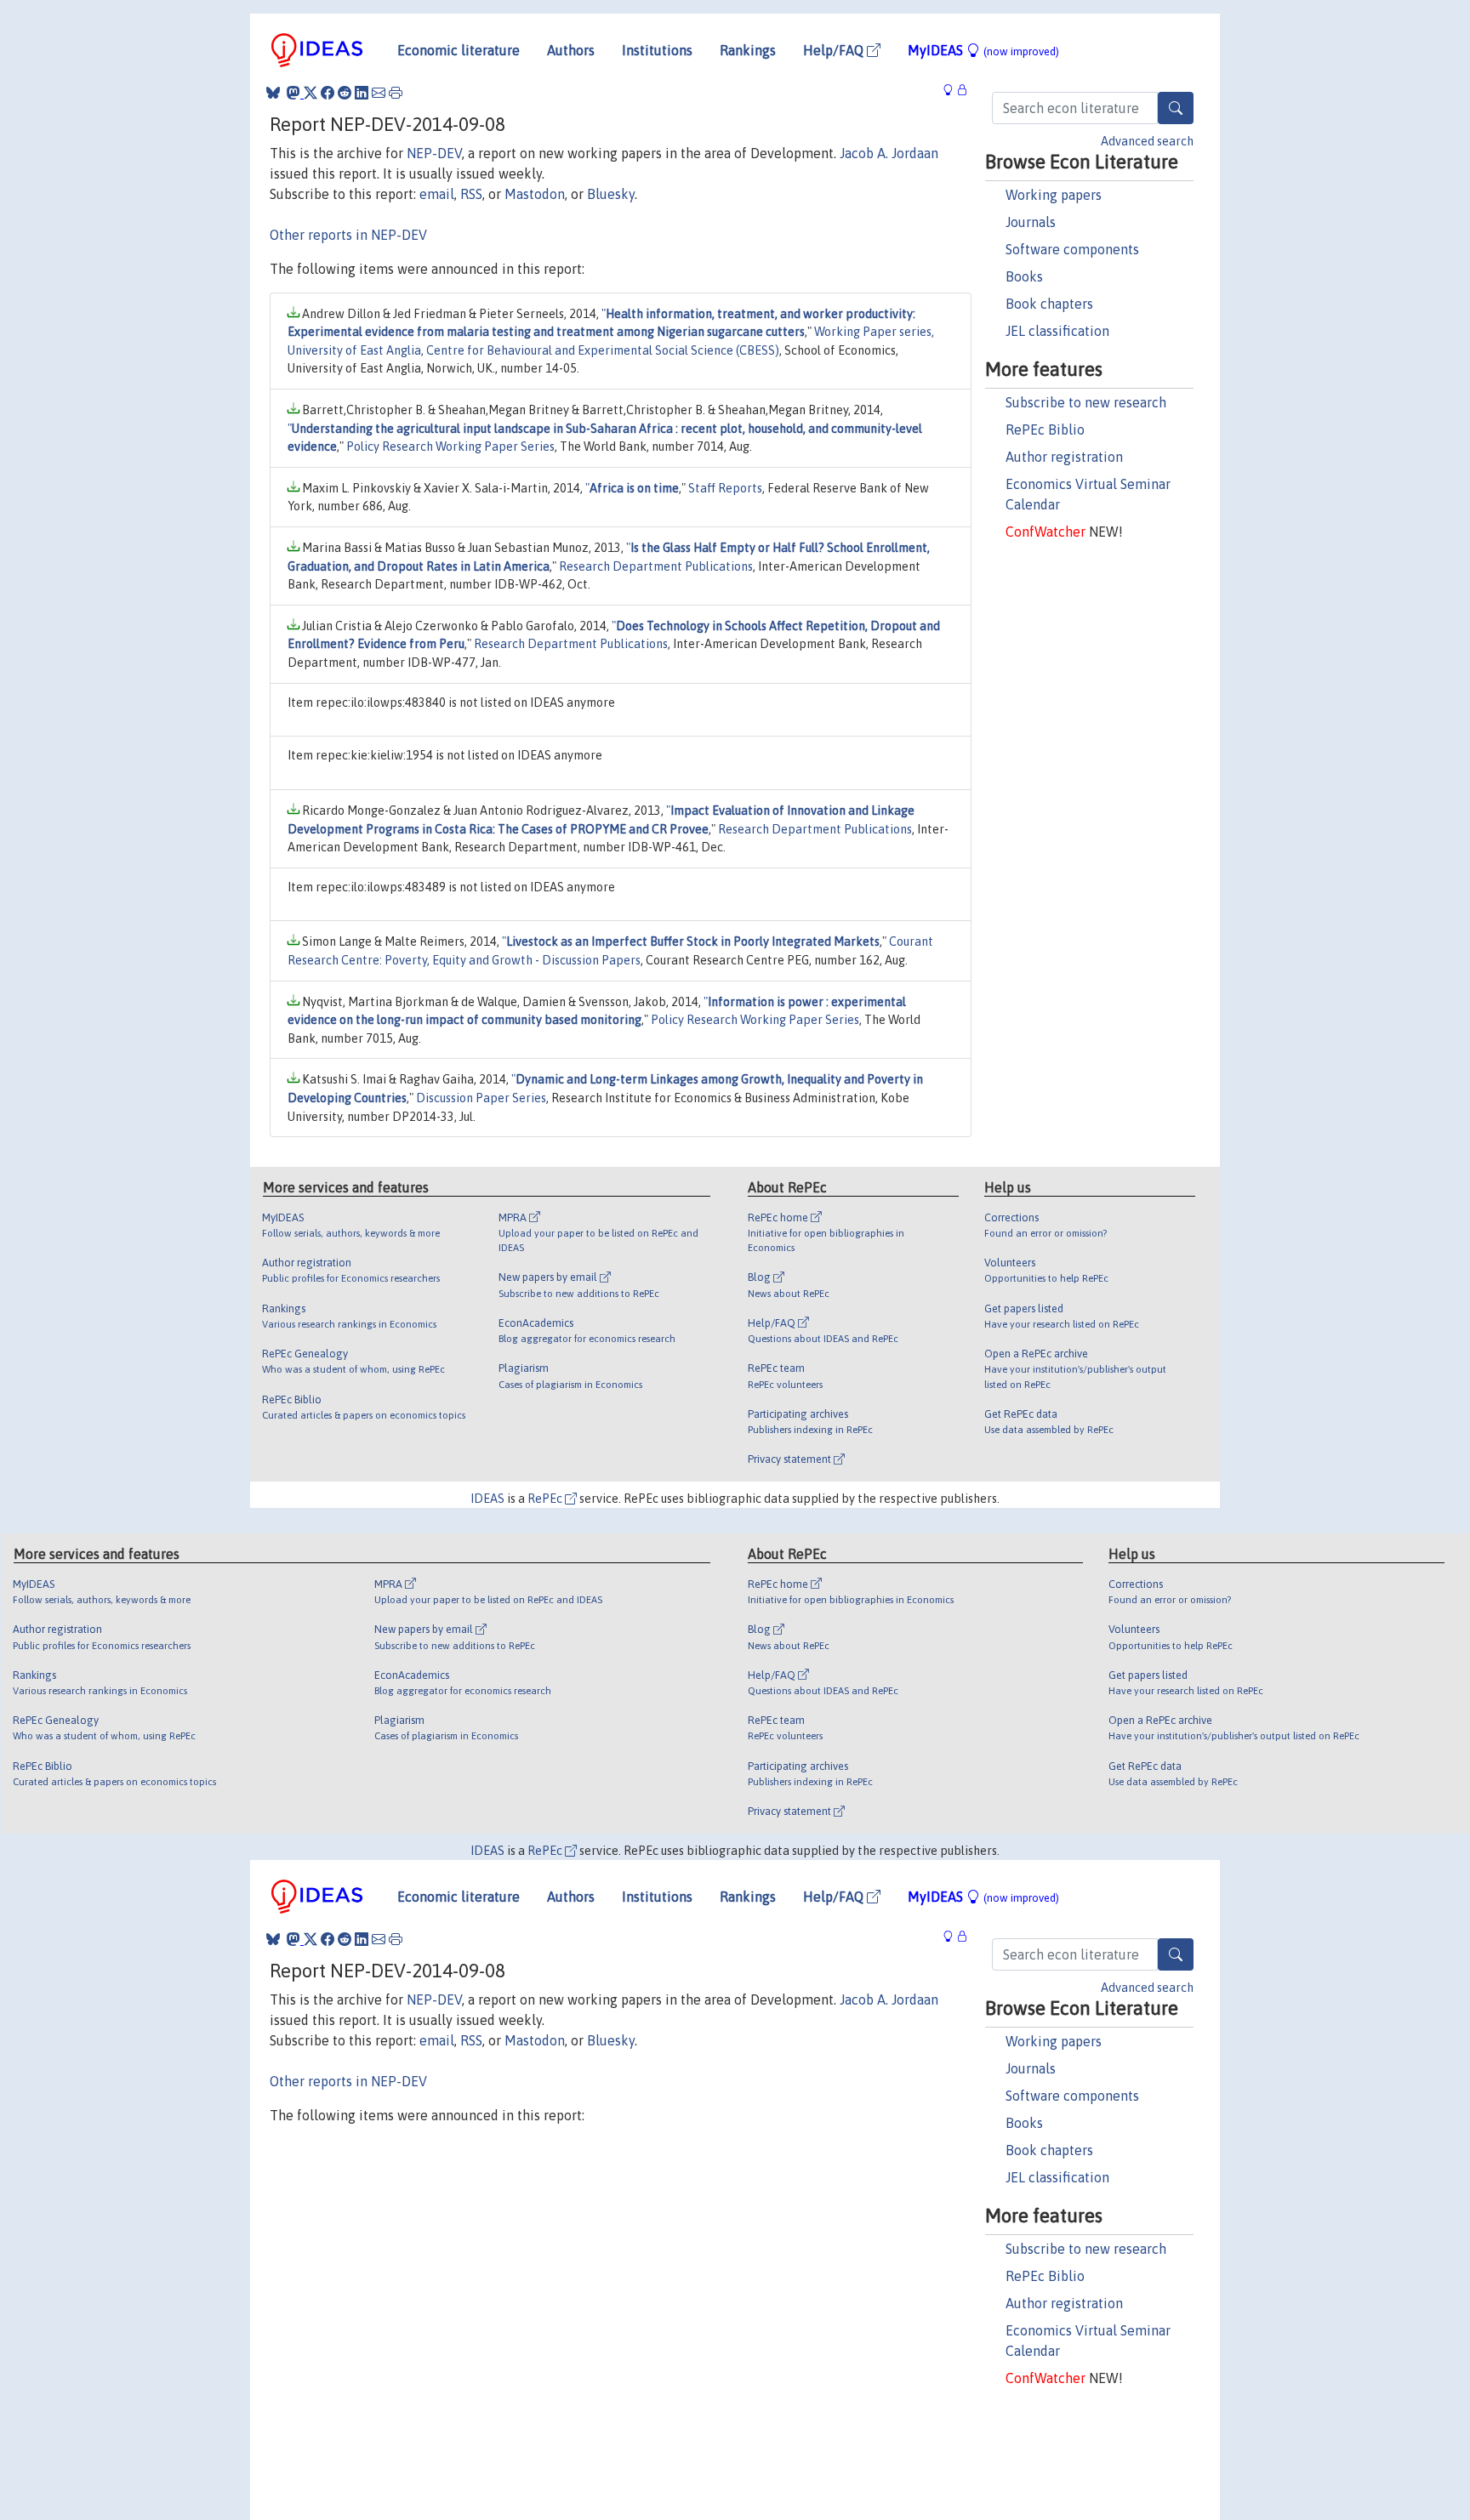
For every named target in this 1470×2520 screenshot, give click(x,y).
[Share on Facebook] (328, 93)
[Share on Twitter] (311, 93)
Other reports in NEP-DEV (348, 235)
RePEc (546, 1499)
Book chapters (1049, 304)
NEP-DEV (434, 153)
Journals (1031, 222)
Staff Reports (725, 488)
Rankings (748, 50)
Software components (1072, 249)
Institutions (657, 50)
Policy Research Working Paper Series (450, 447)
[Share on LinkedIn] (362, 93)
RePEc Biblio (1045, 429)
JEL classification (1057, 331)
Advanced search (1147, 141)
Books (1024, 276)
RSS (471, 194)
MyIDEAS (983, 50)
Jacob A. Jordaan (889, 153)
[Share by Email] (379, 93)
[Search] (1176, 108)
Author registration (1064, 457)
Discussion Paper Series (481, 1098)
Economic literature (459, 50)
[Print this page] (396, 93)
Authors (571, 50)
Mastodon (535, 194)
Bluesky (611, 194)
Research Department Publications (656, 566)
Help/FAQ (835, 50)
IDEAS (487, 1499)
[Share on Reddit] (345, 93)
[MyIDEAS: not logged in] (953, 91)
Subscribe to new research (1086, 402)
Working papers (1054, 195)
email (437, 194)
